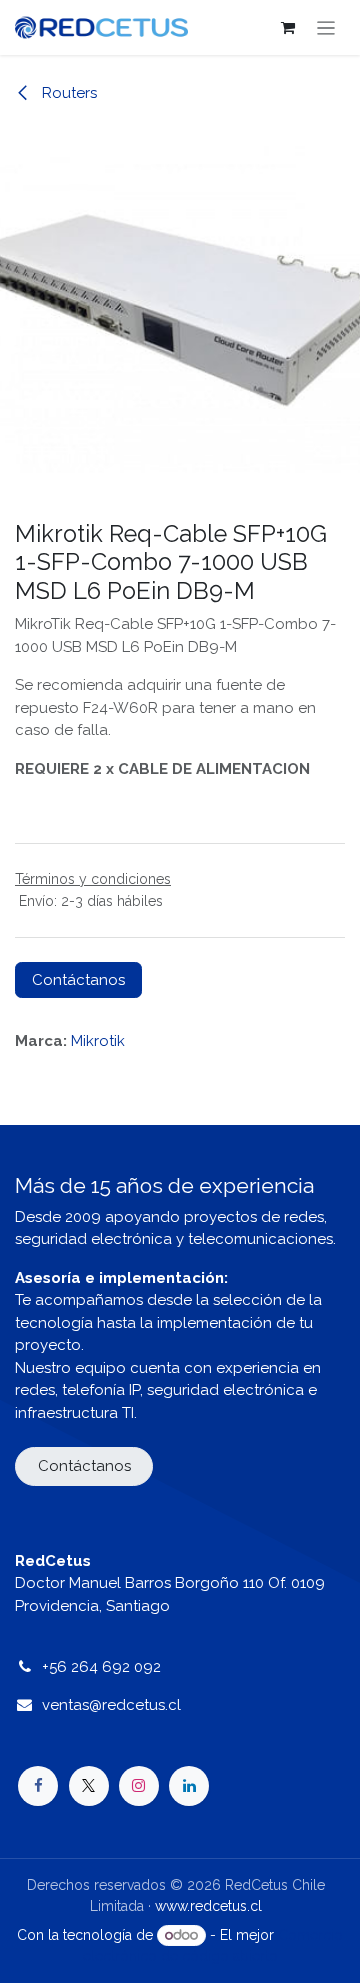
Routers (67, 93)
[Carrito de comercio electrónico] (288, 28)
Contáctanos (78, 980)
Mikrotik (98, 1041)
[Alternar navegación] (326, 27)
